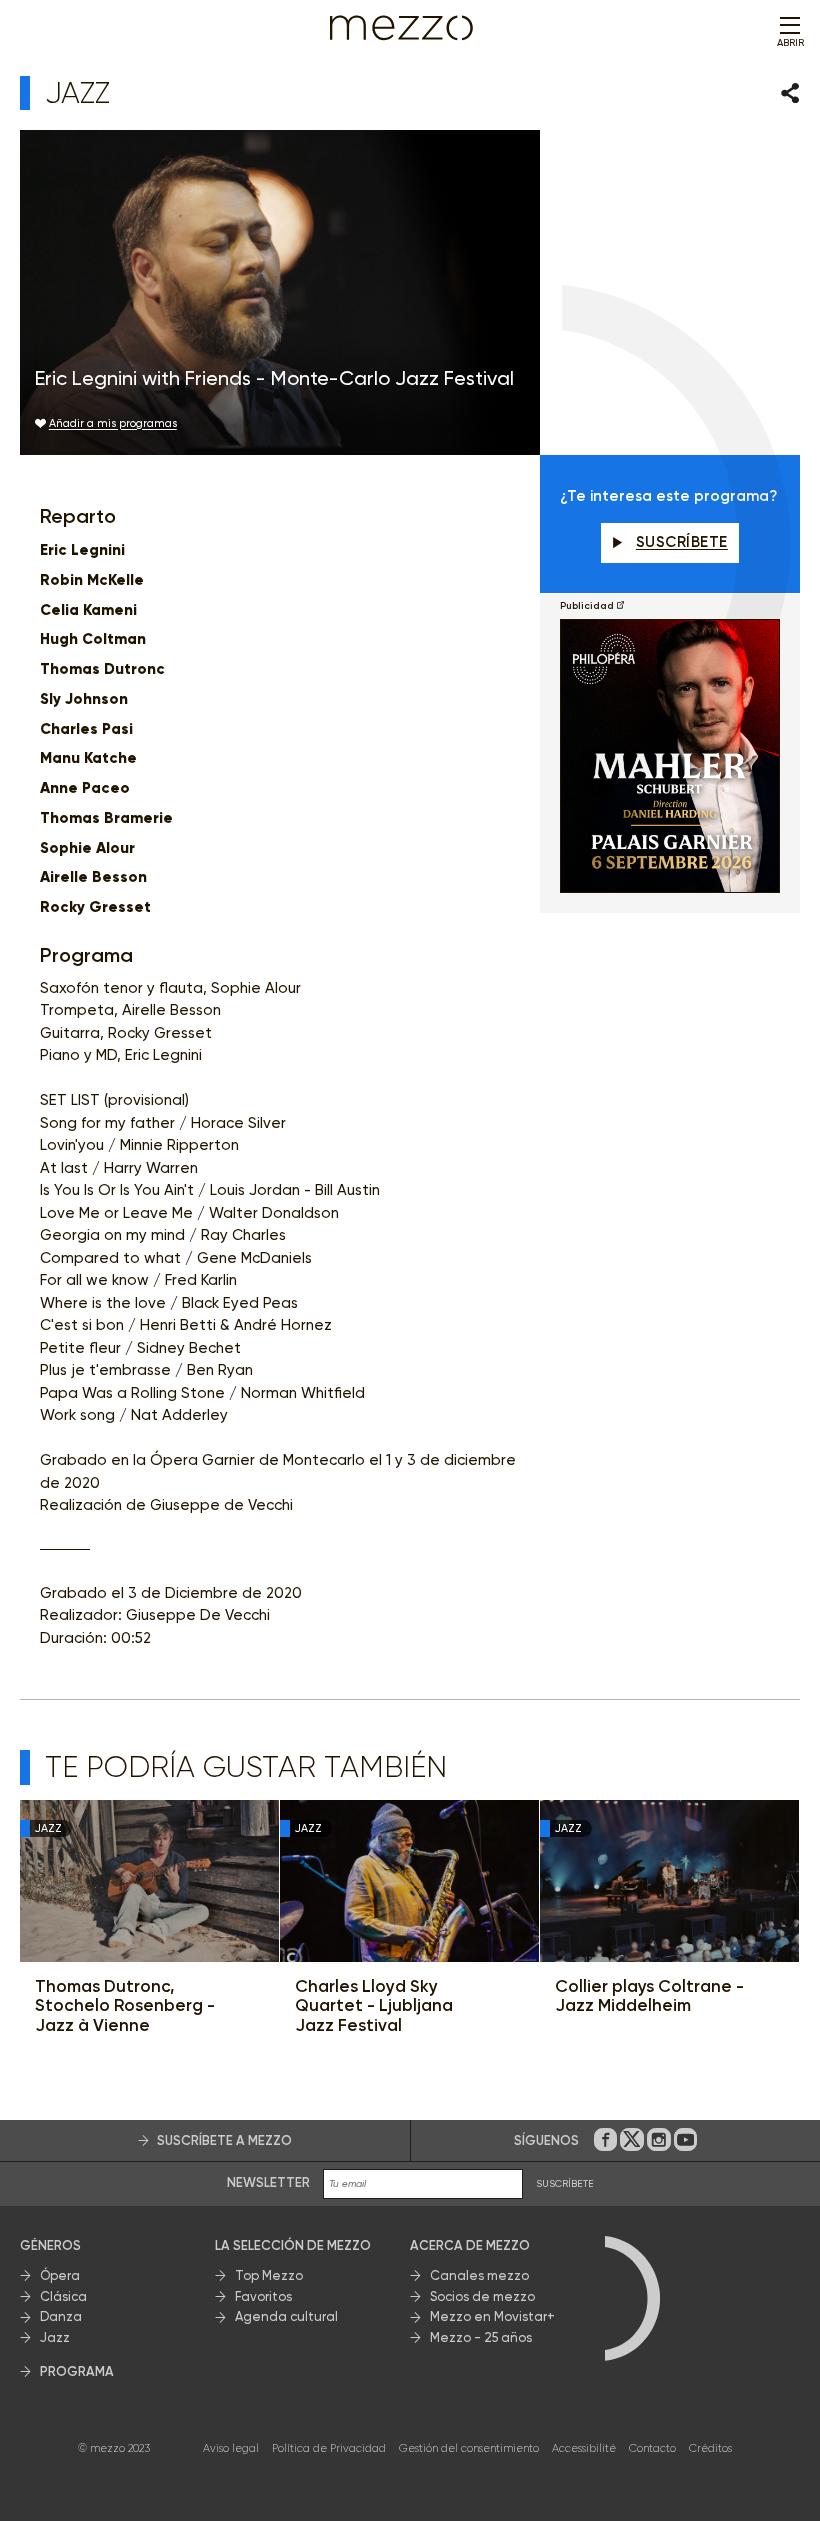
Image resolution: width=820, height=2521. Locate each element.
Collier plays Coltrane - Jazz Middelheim (649, 1996)
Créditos (710, 2448)
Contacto (652, 2448)
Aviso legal (231, 2448)
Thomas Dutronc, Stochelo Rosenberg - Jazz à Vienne (125, 2006)
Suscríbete (682, 542)
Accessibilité (584, 2448)
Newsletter (268, 2182)
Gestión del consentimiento (469, 2448)
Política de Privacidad (329, 2448)
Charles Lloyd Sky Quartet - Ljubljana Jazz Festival (374, 2006)
